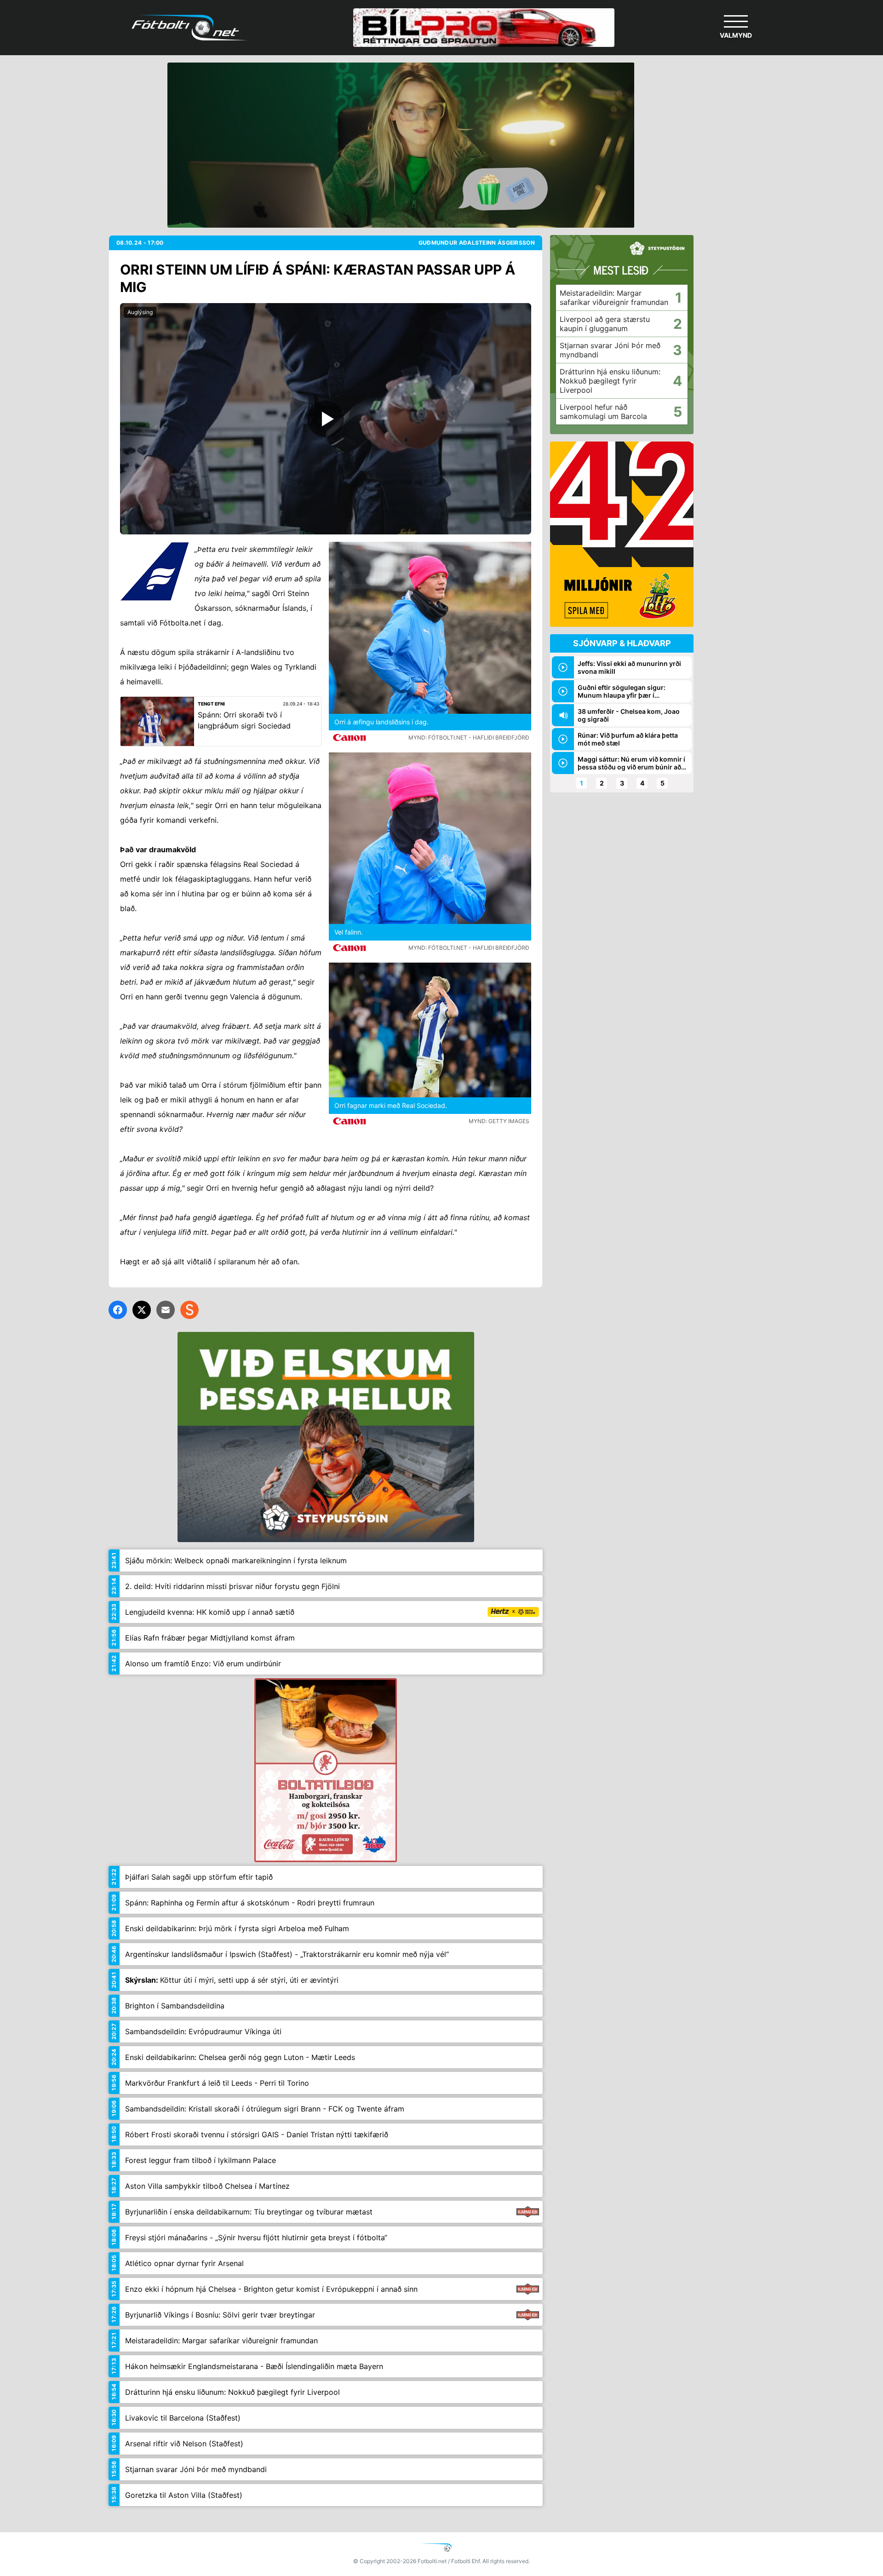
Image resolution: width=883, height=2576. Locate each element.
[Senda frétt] (166, 1310)
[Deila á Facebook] (118, 1310)
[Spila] (326, 419)
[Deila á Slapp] (189, 1310)
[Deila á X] (142, 1310)
